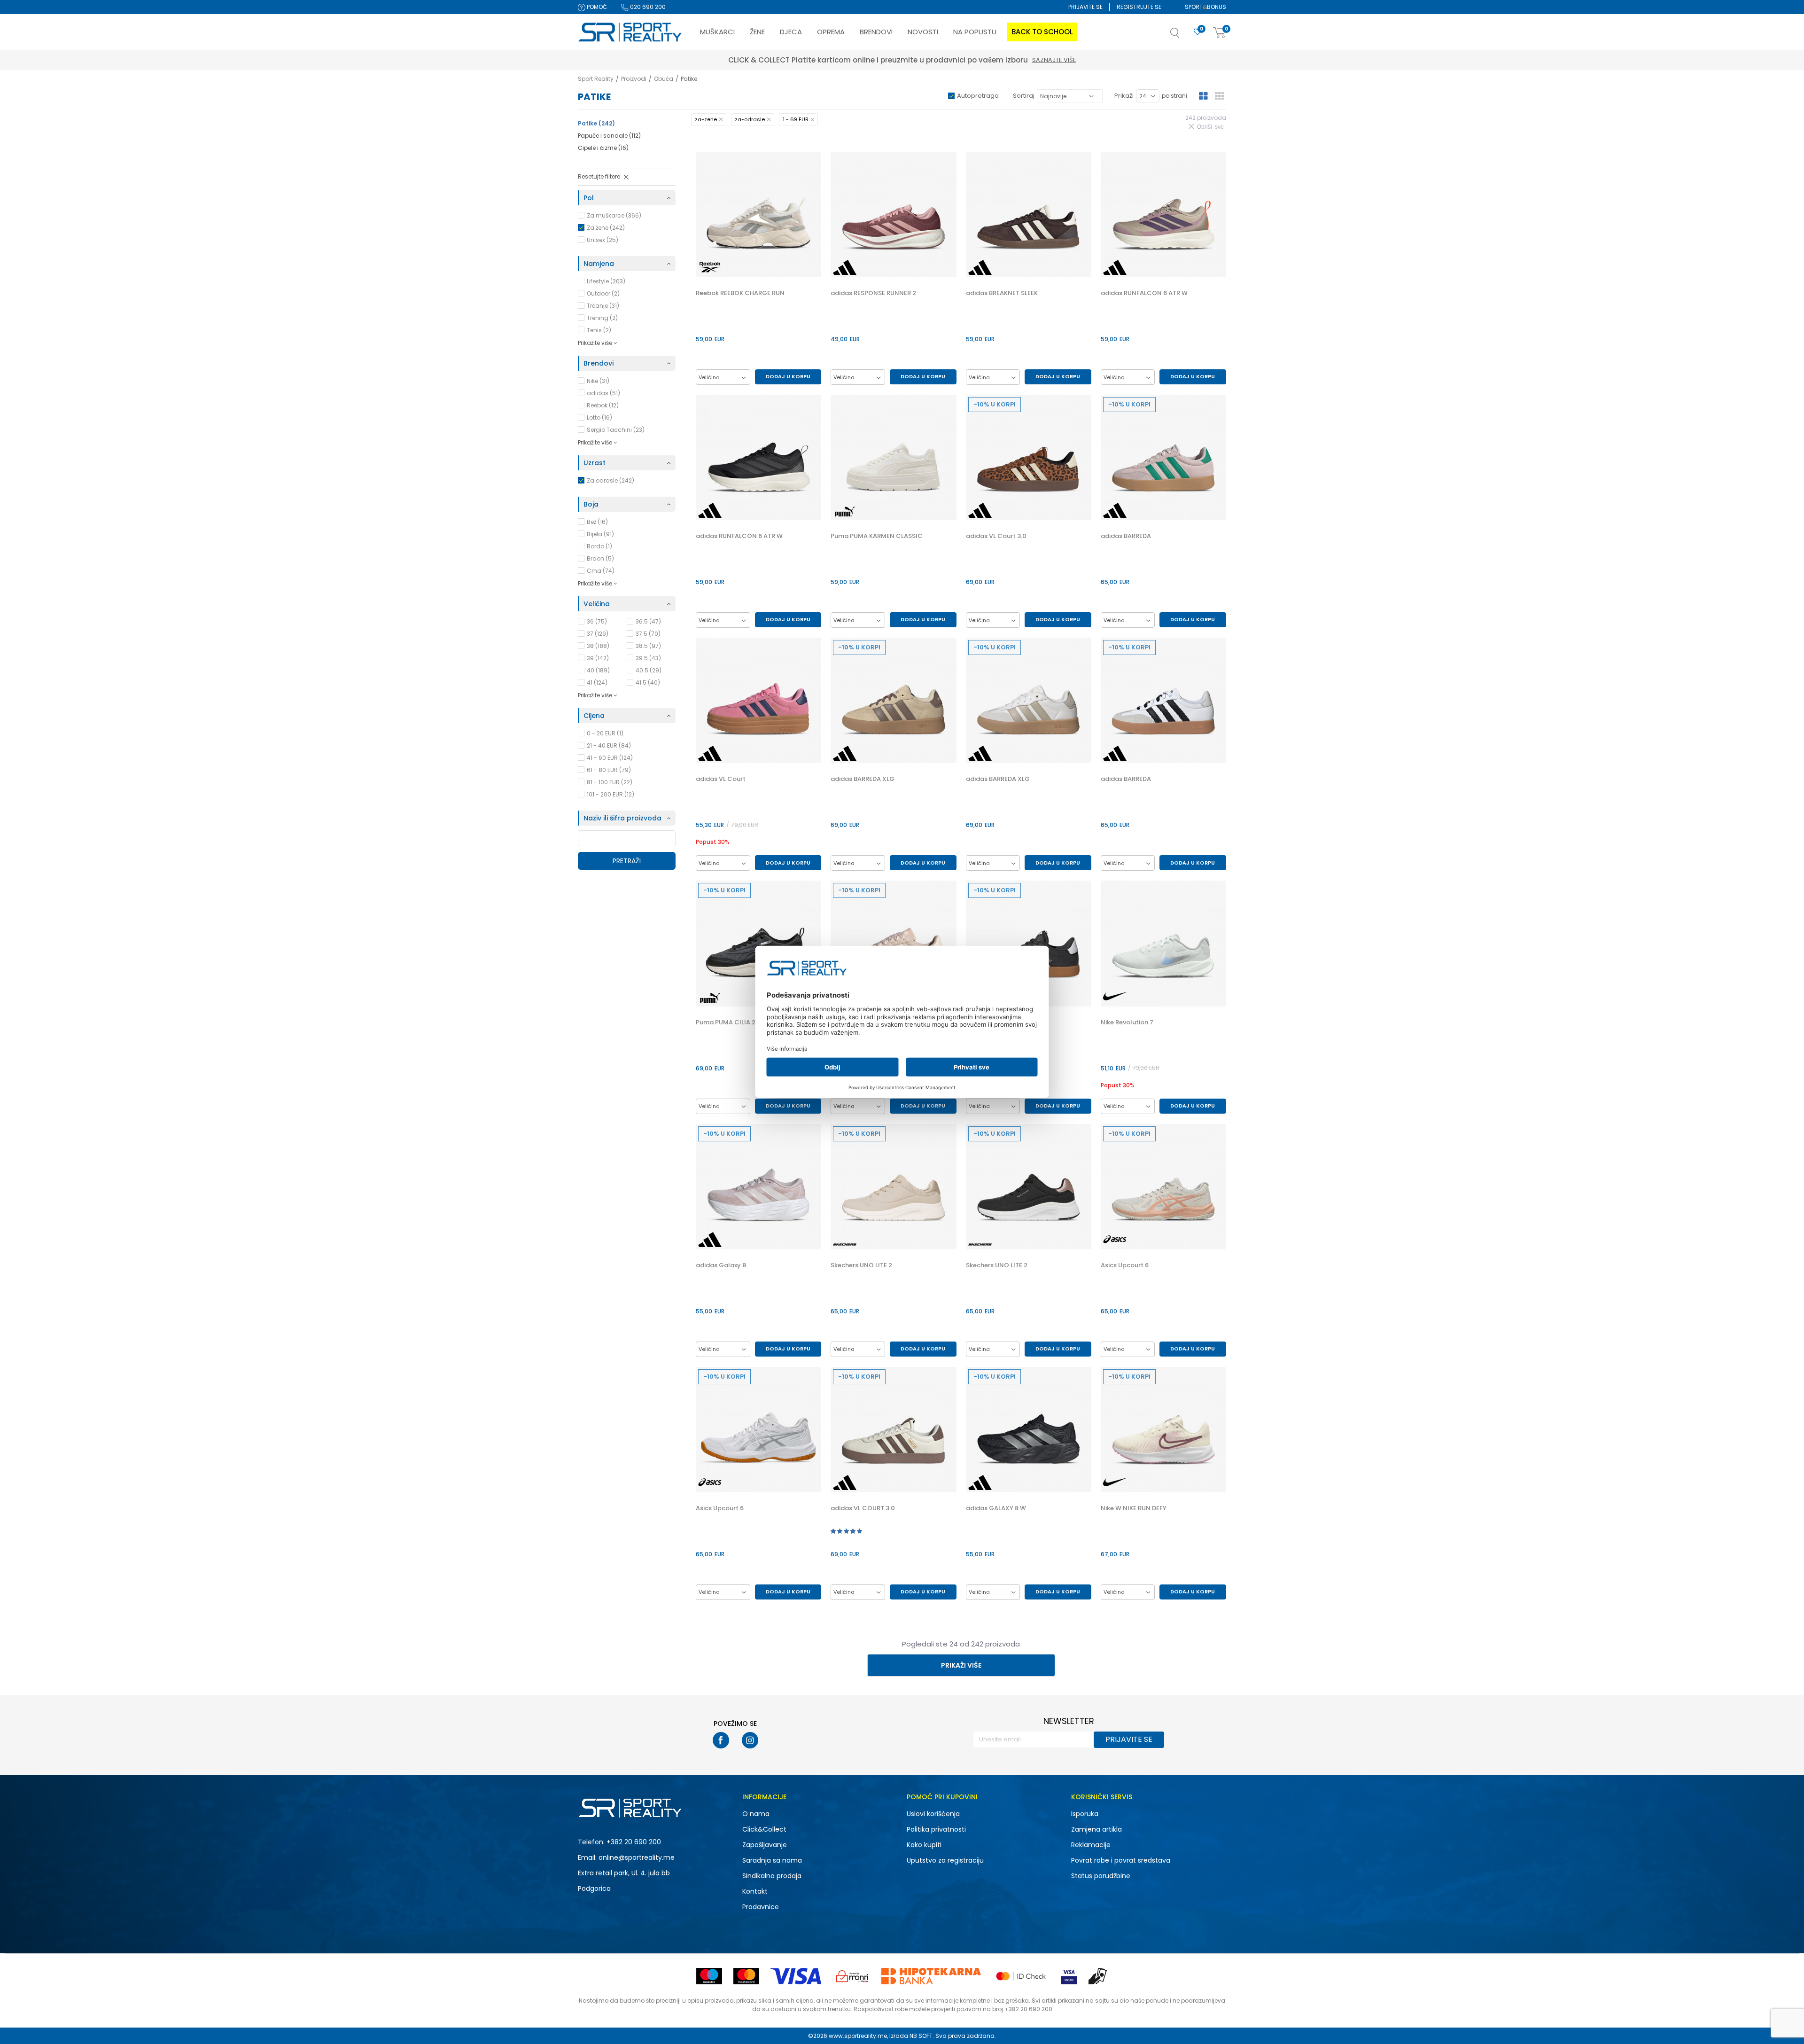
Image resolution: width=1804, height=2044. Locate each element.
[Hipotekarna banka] (931, 1976)
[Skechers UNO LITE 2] (893, 1187)
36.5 (648, 621)
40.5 (649, 670)
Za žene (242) (606, 228)
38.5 (648, 646)
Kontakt (755, 1891)
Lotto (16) (599, 417)
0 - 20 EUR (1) (605, 733)
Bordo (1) (599, 546)
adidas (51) (603, 393)
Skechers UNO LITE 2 (861, 1265)
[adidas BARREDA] (1163, 457)
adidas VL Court (721, 779)
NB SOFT (921, 2036)
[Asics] (1115, 1239)
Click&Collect (764, 1829)
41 (597, 683)
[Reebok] (710, 267)
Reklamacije (1091, 1845)
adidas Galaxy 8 (721, 1265)
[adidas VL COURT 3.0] (1029, 943)
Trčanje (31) (603, 306)
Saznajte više (946, 60)
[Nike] (1115, 996)
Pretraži (627, 861)
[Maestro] (709, 1976)
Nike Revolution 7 (1127, 1022)
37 (598, 634)
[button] (1184, 36)
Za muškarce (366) (614, 215)
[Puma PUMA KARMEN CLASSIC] (893, 457)
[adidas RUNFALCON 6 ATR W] (1163, 215)
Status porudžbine (1101, 1876)
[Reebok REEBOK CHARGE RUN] (758, 215)
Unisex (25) (603, 240)
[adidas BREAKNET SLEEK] (1029, 215)
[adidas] (845, 267)
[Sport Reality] (630, 32)
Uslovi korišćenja (933, 1814)
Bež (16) (597, 522)
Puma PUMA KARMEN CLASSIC (877, 536)
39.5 (648, 658)
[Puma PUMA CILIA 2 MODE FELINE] (758, 943)
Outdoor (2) (603, 293)
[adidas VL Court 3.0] (1029, 457)
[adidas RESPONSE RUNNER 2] (893, 215)
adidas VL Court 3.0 (996, 536)
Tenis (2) (599, 330)
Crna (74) (601, 571)
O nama (756, 1814)
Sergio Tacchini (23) (616, 430)
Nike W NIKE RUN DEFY (1134, 1508)
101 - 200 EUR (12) (610, 794)
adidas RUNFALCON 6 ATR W (1144, 293)
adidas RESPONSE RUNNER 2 (873, 293)
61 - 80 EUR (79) (609, 770)
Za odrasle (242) (610, 480)
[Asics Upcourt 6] (1163, 1187)
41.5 (648, 683)
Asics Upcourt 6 (1125, 1265)
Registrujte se (1139, 7)
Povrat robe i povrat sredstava (1121, 1860)
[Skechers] (845, 1244)
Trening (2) (602, 318)
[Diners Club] (852, 1976)
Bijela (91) (600, 534)
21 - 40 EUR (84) (609, 745)
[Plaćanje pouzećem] (1098, 1976)
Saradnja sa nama (772, 1860)
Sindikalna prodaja (772, 1876)
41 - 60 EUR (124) (610, 758)
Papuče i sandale (609, 136)
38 (598, 646)
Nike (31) (598, 381)
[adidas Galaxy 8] (758, 1187)
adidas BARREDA (1126, 536)
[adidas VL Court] (758, 700)
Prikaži (1124, 96)
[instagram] (750, 1740)
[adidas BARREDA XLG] (893, 700)
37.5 (648, 634)
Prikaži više (961, 1665)
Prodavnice (761, 1907)
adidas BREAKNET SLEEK (1002, 293)
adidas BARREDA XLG (863, 779)
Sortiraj (1024, 96)
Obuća (664, 79)
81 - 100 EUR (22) (610, 782)
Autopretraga (978, 96)
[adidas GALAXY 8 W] (1029, 1430)
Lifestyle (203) (606, 281)
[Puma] (845, 511)
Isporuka (1085, 1814)
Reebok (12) (603, 405)
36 (597, 621)
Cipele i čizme (603, 148)
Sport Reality (596, 79)
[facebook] (721, 1740)
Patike (596, 123)
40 (598, 670)
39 (598, 658)
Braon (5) (600, 558)
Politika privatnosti (936, 1829)
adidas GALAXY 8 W (996, 1508)
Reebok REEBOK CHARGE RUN (740, 293)
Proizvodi (634, 79)
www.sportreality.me (858, 2036)
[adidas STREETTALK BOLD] (893, 943)
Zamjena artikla (1096, 1829)
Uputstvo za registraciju (945, 1860)
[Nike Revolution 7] (1163, 943)
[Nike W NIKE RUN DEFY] (1163, 1430)
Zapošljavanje (765, 1845)
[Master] (746, 1976)
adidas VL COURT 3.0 (863, 1508)
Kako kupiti (924, 1845)
